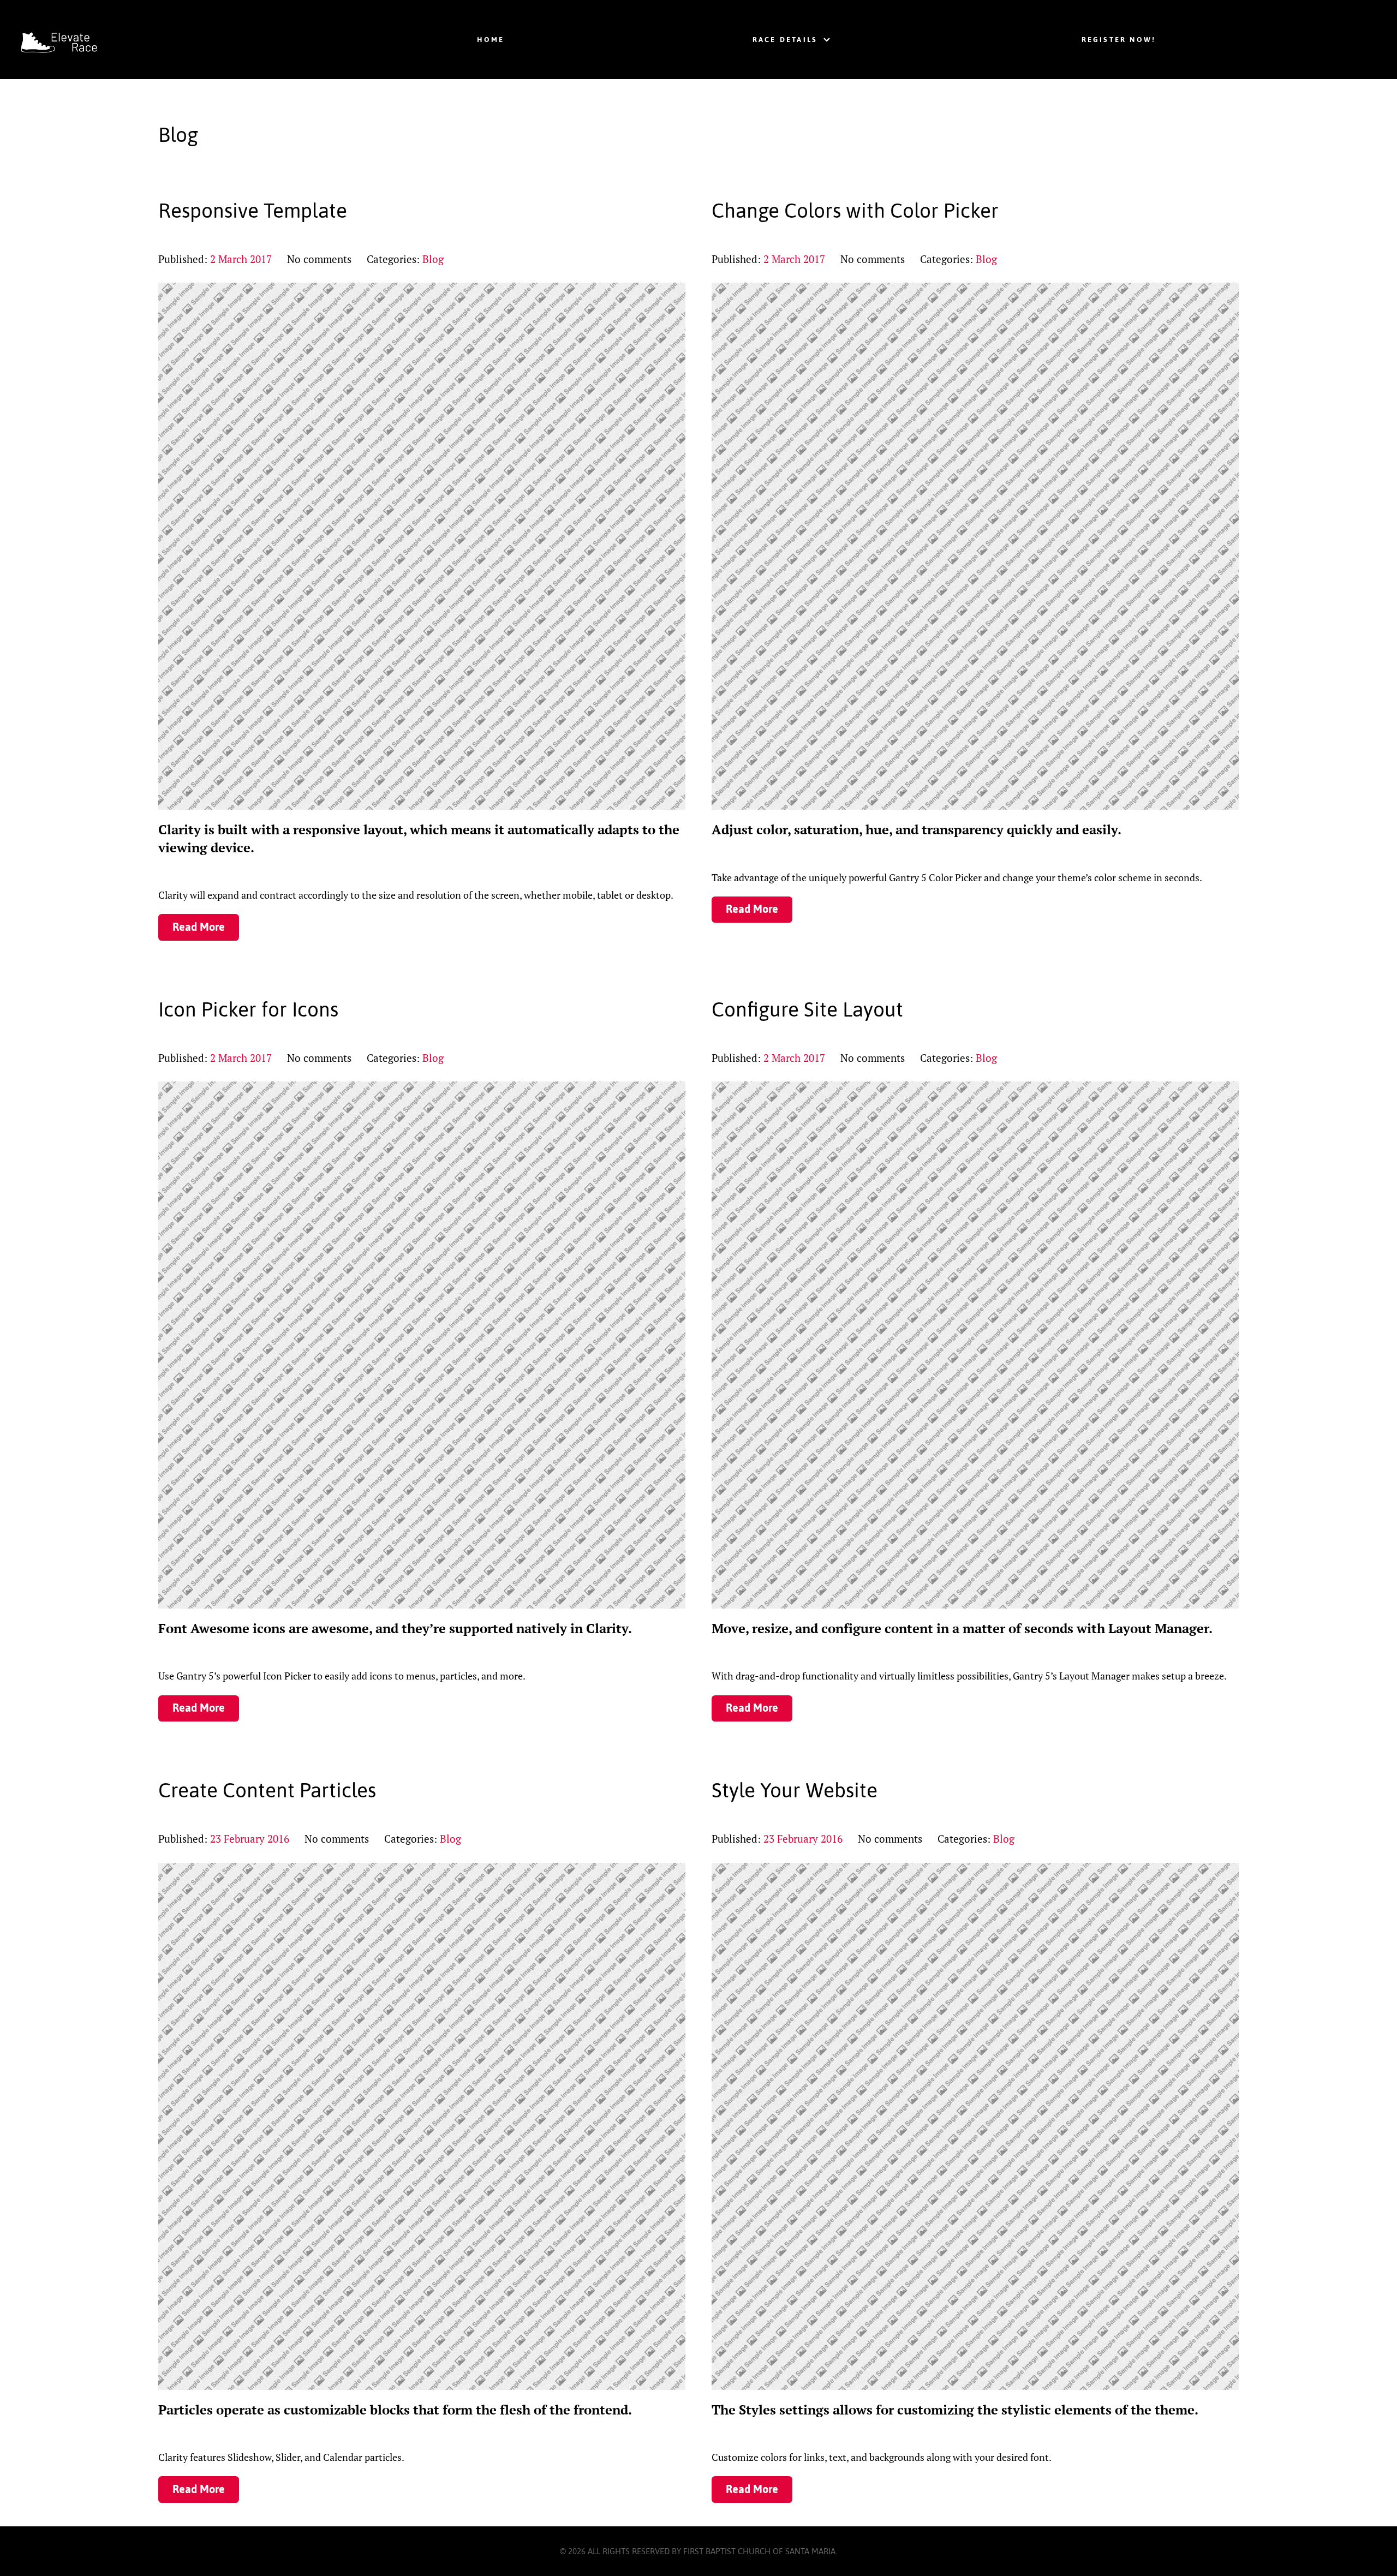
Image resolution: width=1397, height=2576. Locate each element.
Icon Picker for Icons (248, 1009)
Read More (199, 927)
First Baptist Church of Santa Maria (759, 2551)
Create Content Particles (267, 1790)
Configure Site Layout (807, 1009)
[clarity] (105, 40)
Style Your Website (795, 1790)
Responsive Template (253, 211)
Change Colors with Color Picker (855, 211)
